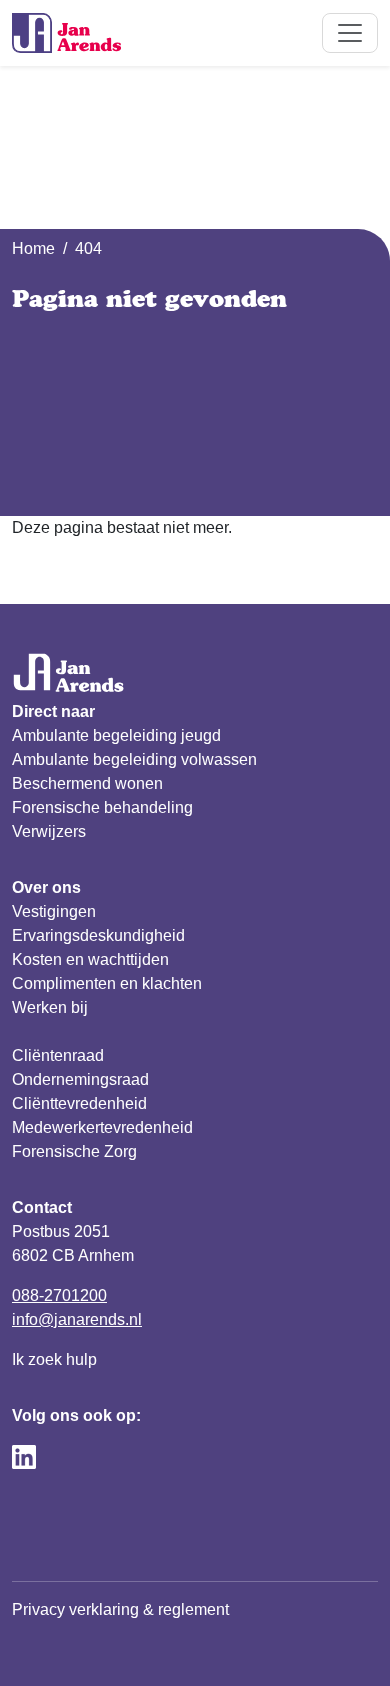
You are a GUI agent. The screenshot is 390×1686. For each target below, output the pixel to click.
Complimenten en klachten (107, 983)
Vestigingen (54, 911)
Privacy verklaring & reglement (120, 1609)
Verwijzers (49, 831)
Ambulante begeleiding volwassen (134, 759)
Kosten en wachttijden (90, 959)
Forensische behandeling (102, 807)
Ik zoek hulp (54, 1359)
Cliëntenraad (58, 1055)
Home (33, 248)
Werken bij (50, 1007)
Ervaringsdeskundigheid (98, 935)
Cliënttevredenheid (79, 1103)
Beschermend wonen (87, 783)
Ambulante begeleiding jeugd (116, 735)
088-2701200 (59, 1295)
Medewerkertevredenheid (102, 1127)
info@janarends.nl (77, 1319)
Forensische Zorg (74, 1151)
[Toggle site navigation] (350, 33)
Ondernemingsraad (80, 1079)
